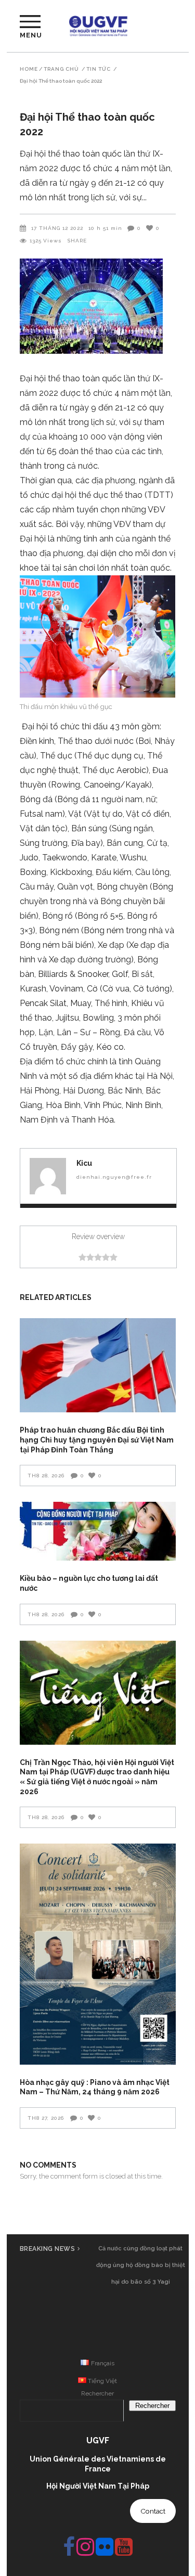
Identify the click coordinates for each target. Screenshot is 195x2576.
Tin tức (99, 69)
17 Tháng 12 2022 (57, 228)
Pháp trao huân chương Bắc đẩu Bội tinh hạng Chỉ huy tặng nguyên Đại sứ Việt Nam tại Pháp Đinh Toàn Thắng (97, 1440)
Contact (153, 2511)
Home (29, 69)
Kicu (84, 1163)
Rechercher (97, 2393)
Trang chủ (61, 69)
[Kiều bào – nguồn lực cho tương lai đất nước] (98, 1531)
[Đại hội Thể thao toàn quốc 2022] (48, 1176)
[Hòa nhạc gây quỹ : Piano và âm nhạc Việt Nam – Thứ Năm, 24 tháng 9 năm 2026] (98, 1954)
